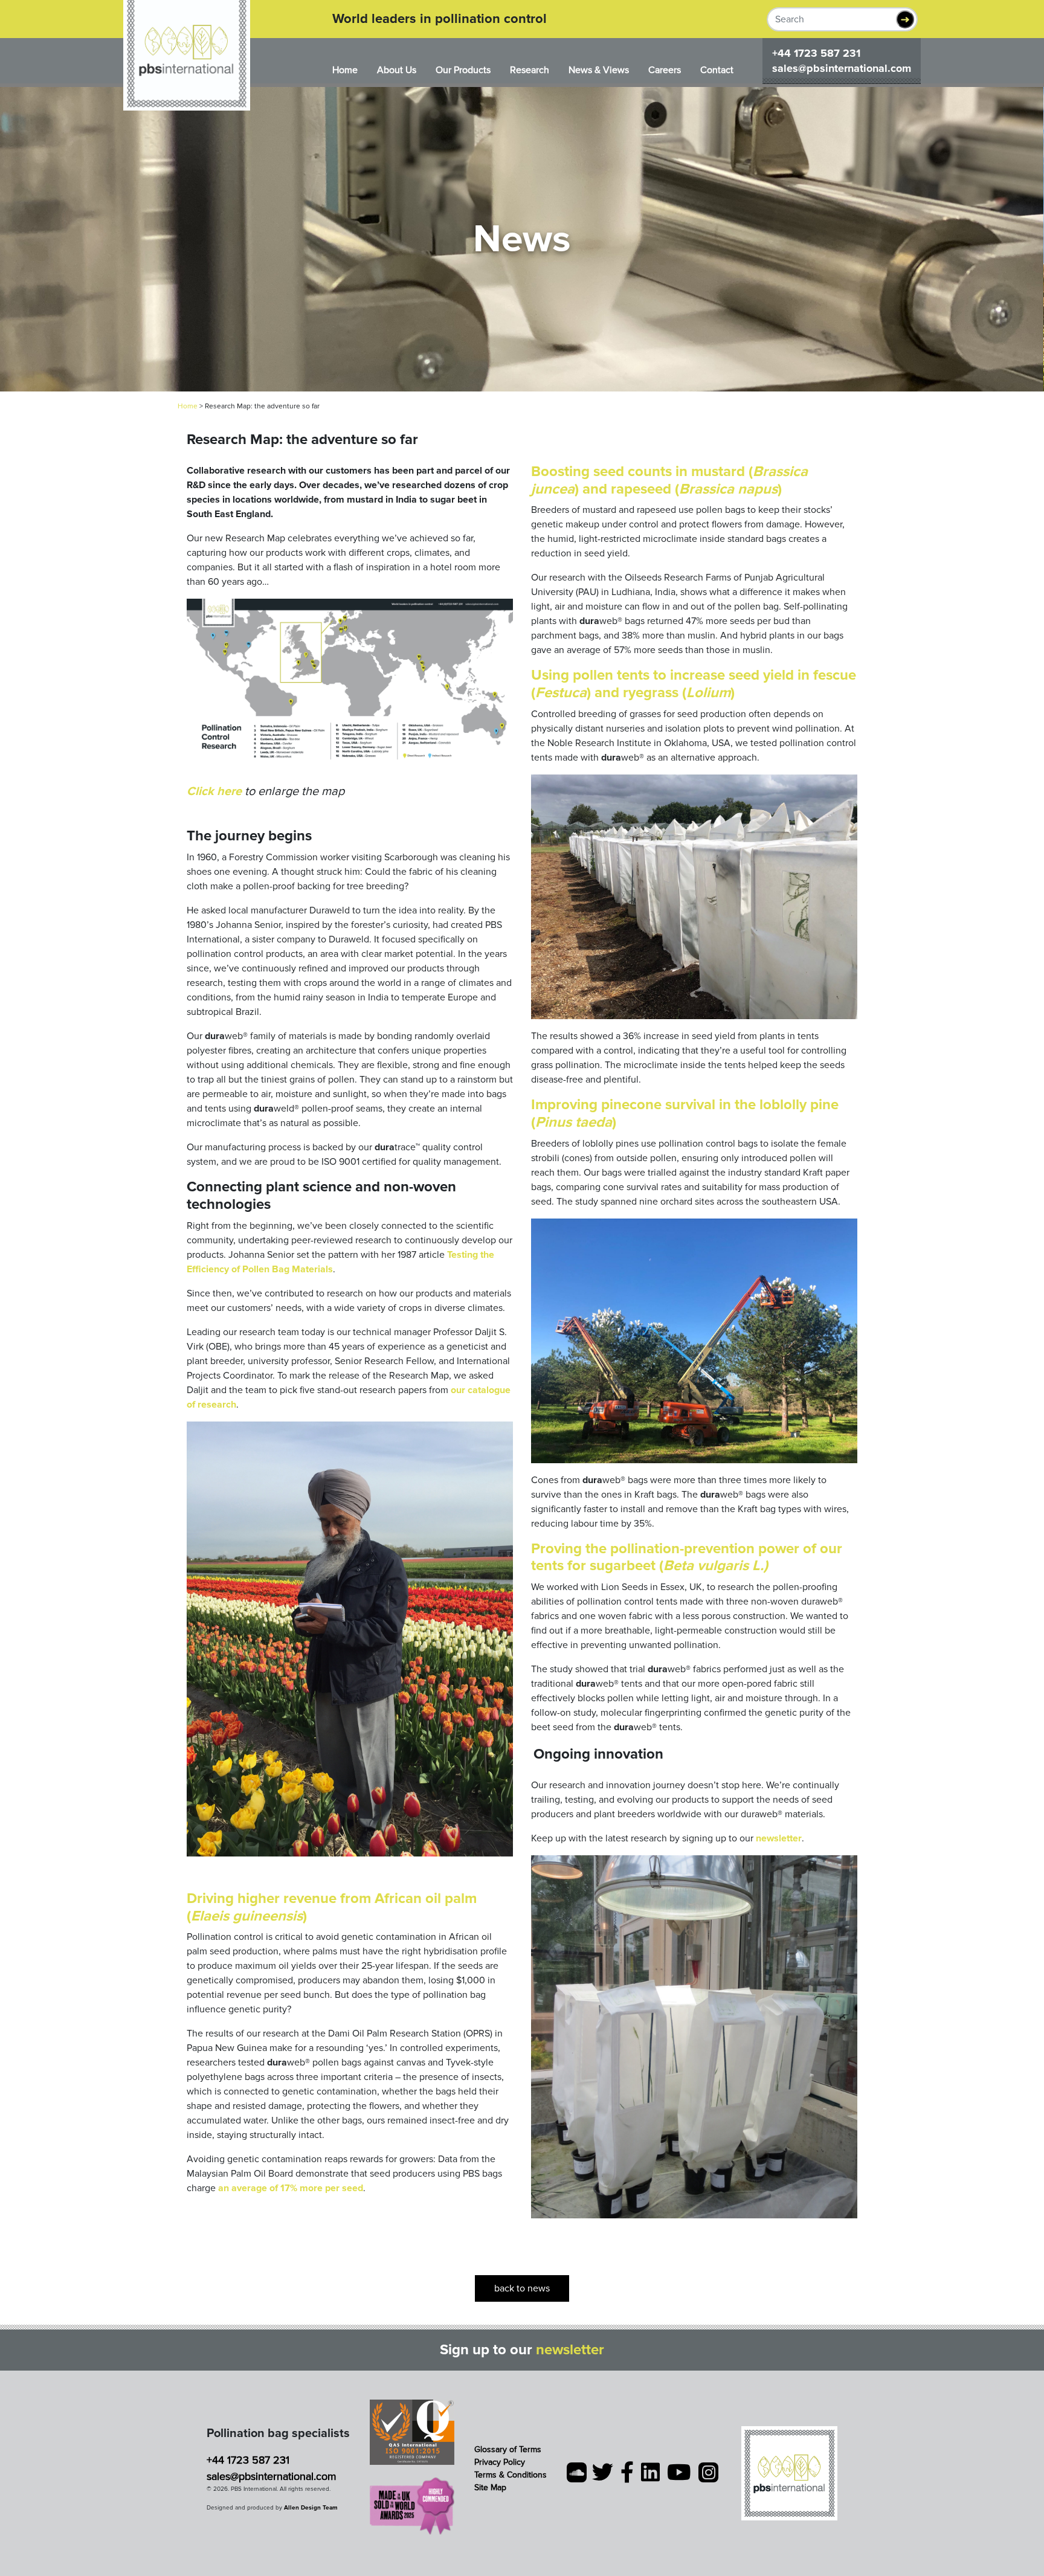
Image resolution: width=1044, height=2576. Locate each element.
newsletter (570, 2350)
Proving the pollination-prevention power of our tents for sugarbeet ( (687, 1557)
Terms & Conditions (511, 2475)
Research (530, 70)
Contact (717, 70)
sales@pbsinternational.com (842, 68)
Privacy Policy (500, 2462)
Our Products (463, 70)
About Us (397, 70)
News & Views (599, 70)
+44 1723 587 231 (816, 53)
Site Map (490, 2487)
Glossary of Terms (508, 2449)
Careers (665, 70)
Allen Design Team (311, 2508)
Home (345, 70)
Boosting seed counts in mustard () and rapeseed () (669, 480)
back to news (522, 2288)
